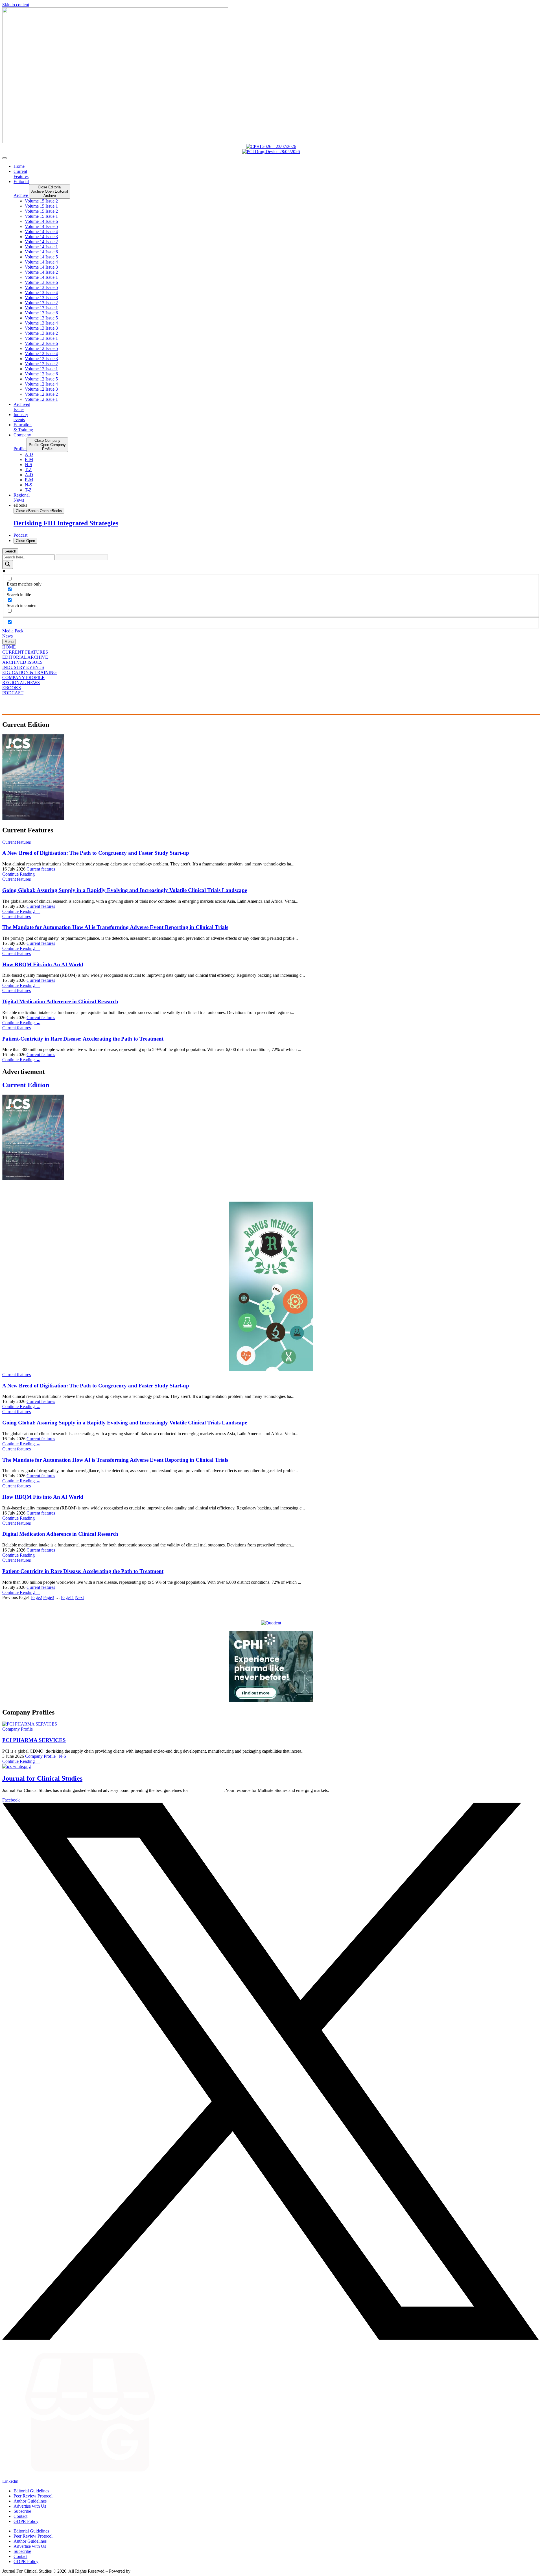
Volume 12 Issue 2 (41, 364)
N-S (29, 464)
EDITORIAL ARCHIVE (25, 657)
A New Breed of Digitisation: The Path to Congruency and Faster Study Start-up (96, 853)
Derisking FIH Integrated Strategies (66, 523)
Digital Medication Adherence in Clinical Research (60, 1001)
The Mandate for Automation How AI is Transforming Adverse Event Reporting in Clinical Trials (115, 927)
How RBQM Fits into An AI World (43, 964)
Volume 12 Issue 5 (41, 348)
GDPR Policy (26, 2521)
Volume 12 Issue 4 (41, 353)
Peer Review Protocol (33, 2496)
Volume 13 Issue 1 (41, 308)
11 (67, 1597)
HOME (9, 647)
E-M (29, 459)
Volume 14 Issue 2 (41, 242)
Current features (17, 842)
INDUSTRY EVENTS (23, 667)
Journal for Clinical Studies (42, 1778)
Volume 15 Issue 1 (41, 206)
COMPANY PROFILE (23, 677)
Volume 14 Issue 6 (41, 221)
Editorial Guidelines (31, 2491)
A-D (29, 454)
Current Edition (26, 1085)
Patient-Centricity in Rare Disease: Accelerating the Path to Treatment (83, 1039)
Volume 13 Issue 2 (41, 303)
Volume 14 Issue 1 (41, 247)
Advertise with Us (30, 2506)
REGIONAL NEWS (21, 683)
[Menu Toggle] (5, 158)
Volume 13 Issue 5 (41, 287)
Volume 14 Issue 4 (41, 231)
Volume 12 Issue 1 (41, 369)
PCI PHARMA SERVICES (34, 1740)
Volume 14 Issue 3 (41, 237)
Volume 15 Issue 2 (41, 201)
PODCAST (13, 693)
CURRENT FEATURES (25, 652)
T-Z (28, 470)
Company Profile (18, 1729)
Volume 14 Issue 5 (41, 226)
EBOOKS (12, 688)
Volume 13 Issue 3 (41, 298)
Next (79, 1597)
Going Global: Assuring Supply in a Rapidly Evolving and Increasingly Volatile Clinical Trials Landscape (125, 890)
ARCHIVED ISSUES (22, 662)
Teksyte (138, 2571)
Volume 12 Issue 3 (41, 359)
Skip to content (16, 5)
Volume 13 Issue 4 (41, 292)
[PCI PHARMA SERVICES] (30, 1724)
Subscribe (22, 2511)
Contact (20, 2516)
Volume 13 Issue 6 (41, 282)
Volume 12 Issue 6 (41, 343)
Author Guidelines (30, 2501)
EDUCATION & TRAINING (29, 672)
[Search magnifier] (8, 564)
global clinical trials (206, 1790)
